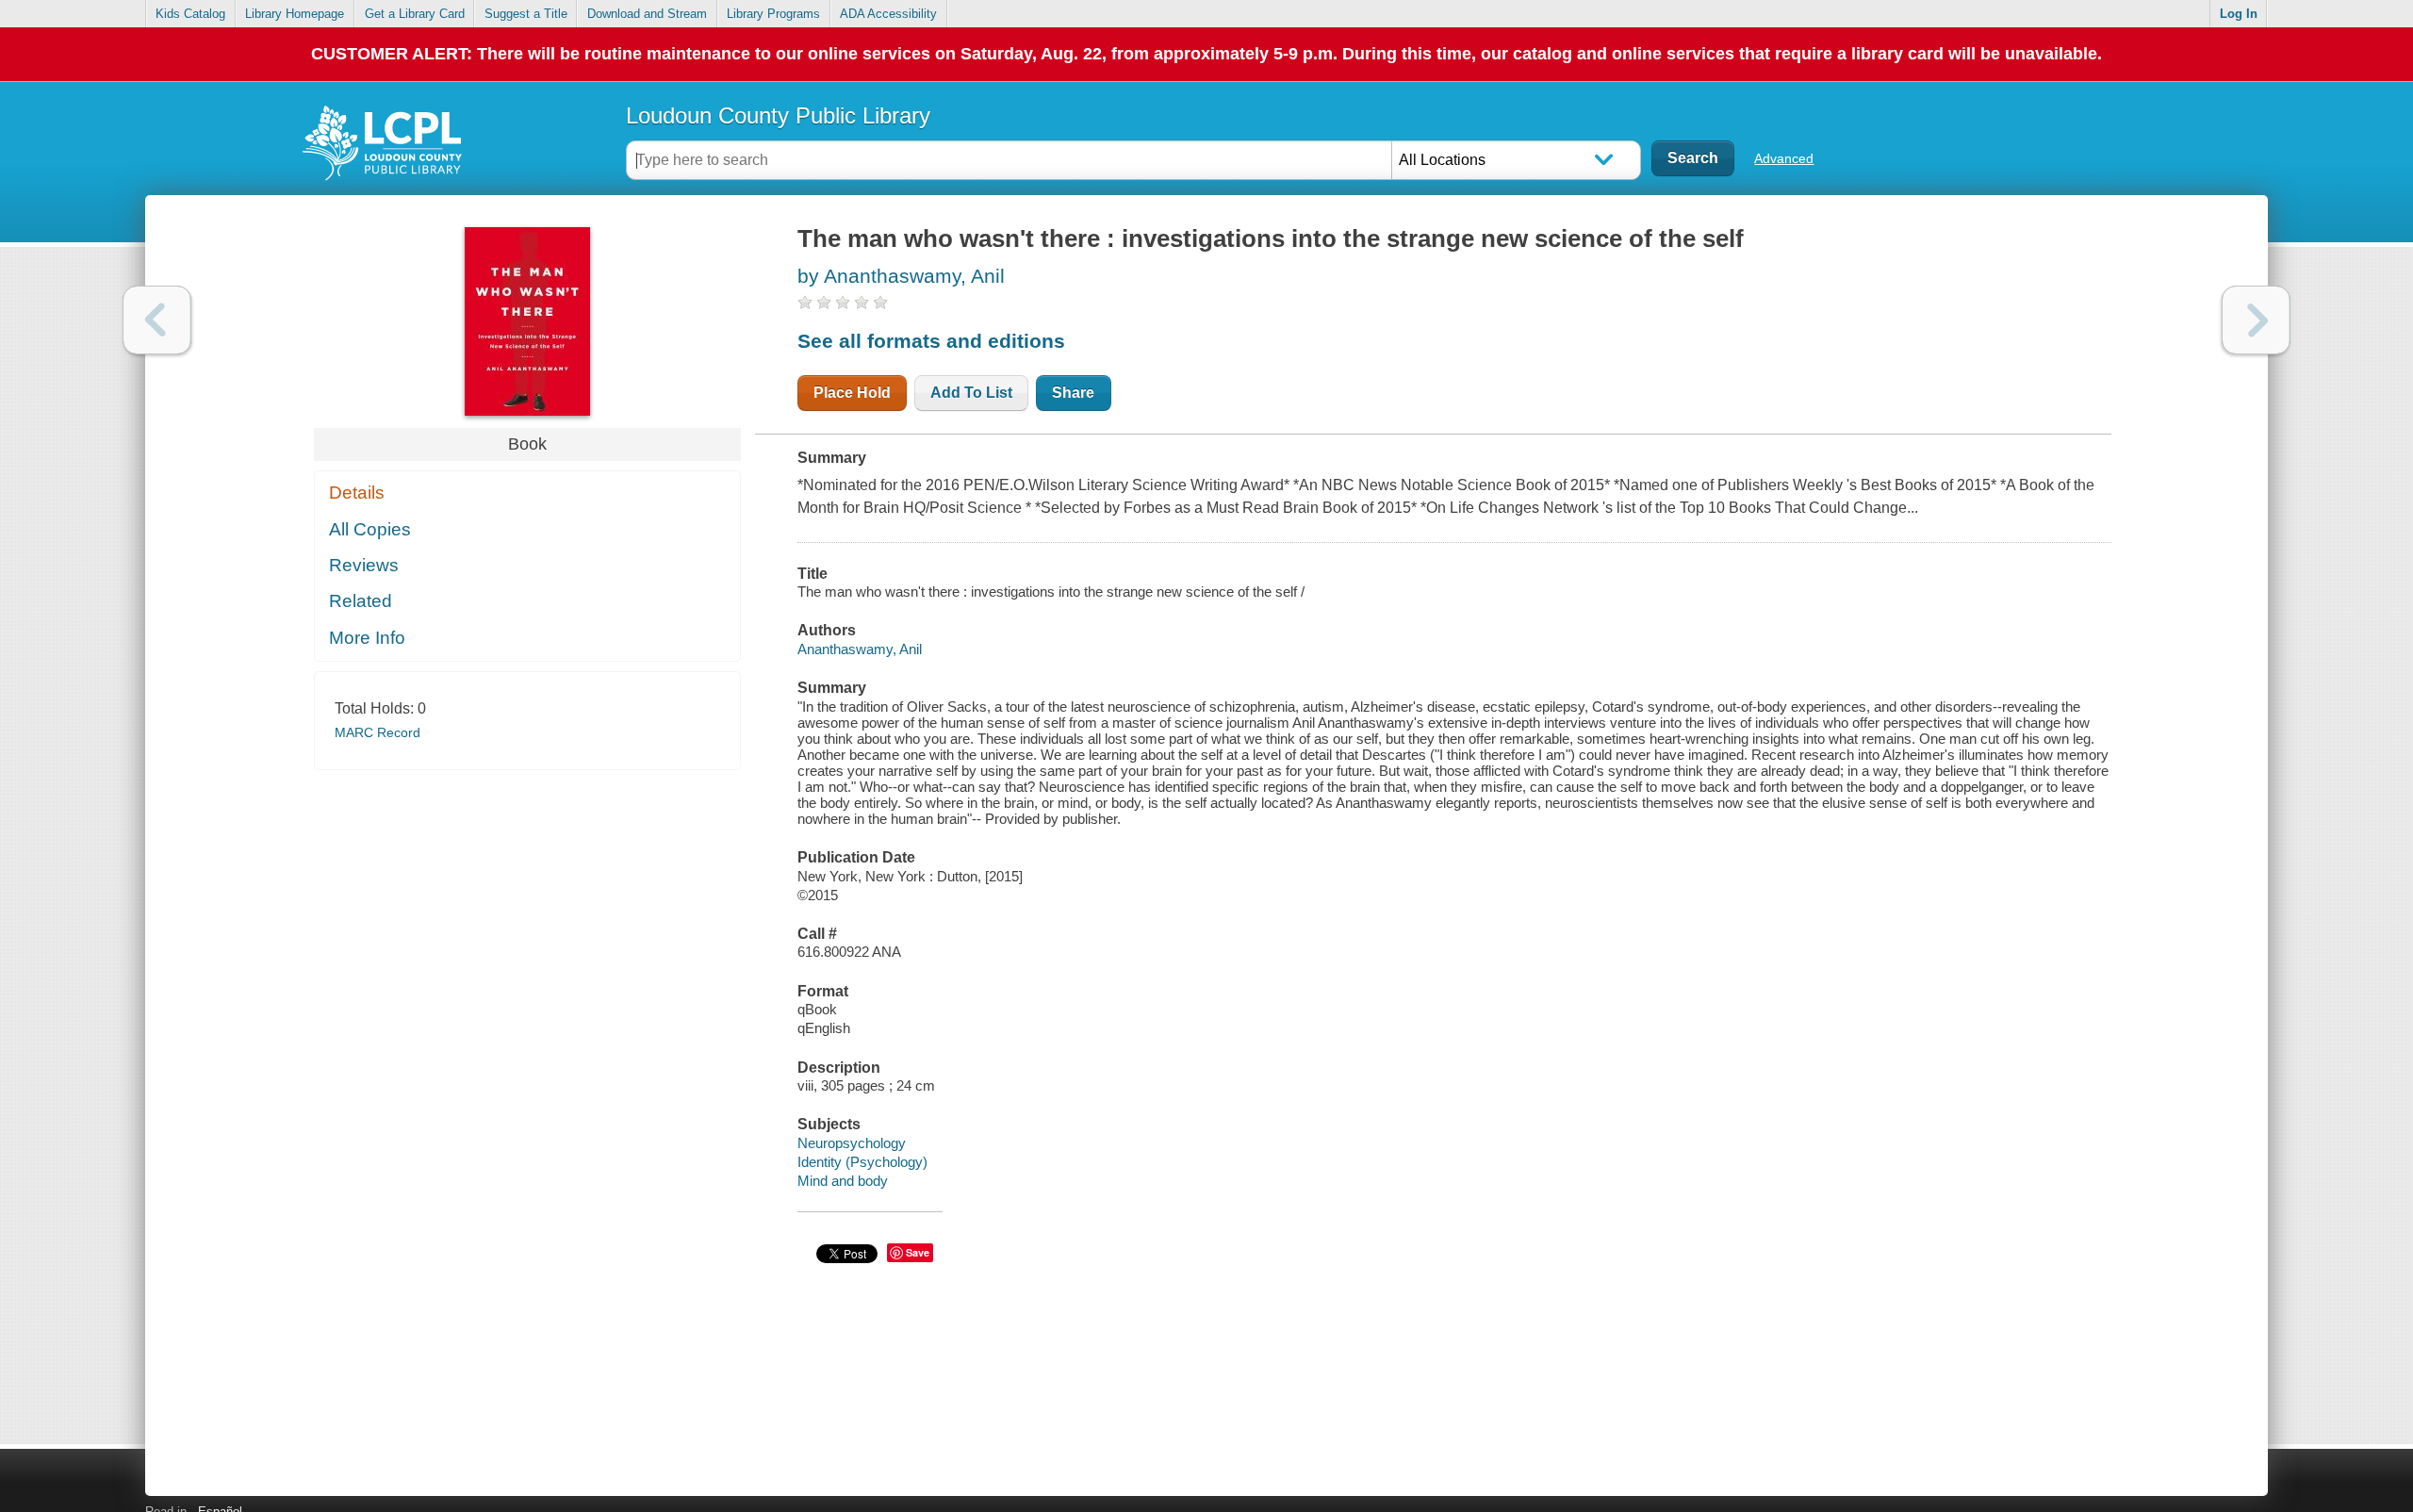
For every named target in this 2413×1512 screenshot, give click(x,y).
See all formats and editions (931, 341)
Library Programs (773, 14)
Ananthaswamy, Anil (860, 649)
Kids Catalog (190, 14)
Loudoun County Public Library (778, 115)
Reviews (364, 565)
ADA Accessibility (888, 14)
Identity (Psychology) (862, 1162)
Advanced (1784, 158)
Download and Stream (647, 14)
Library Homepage (295, 14)
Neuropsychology (852, 1143)
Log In (2239, 14)
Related (361, 601)
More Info (367, 638)
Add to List (971, 393)
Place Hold (852, 393)
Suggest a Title (526, 14)
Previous (157, 320)
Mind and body (843, 1181)
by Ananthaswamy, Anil (901, 276)
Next (2256, 320)
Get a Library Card (415, 14)
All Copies (370, 529)
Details (357, 493)
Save (918, 1252)
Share (1073, 393)
